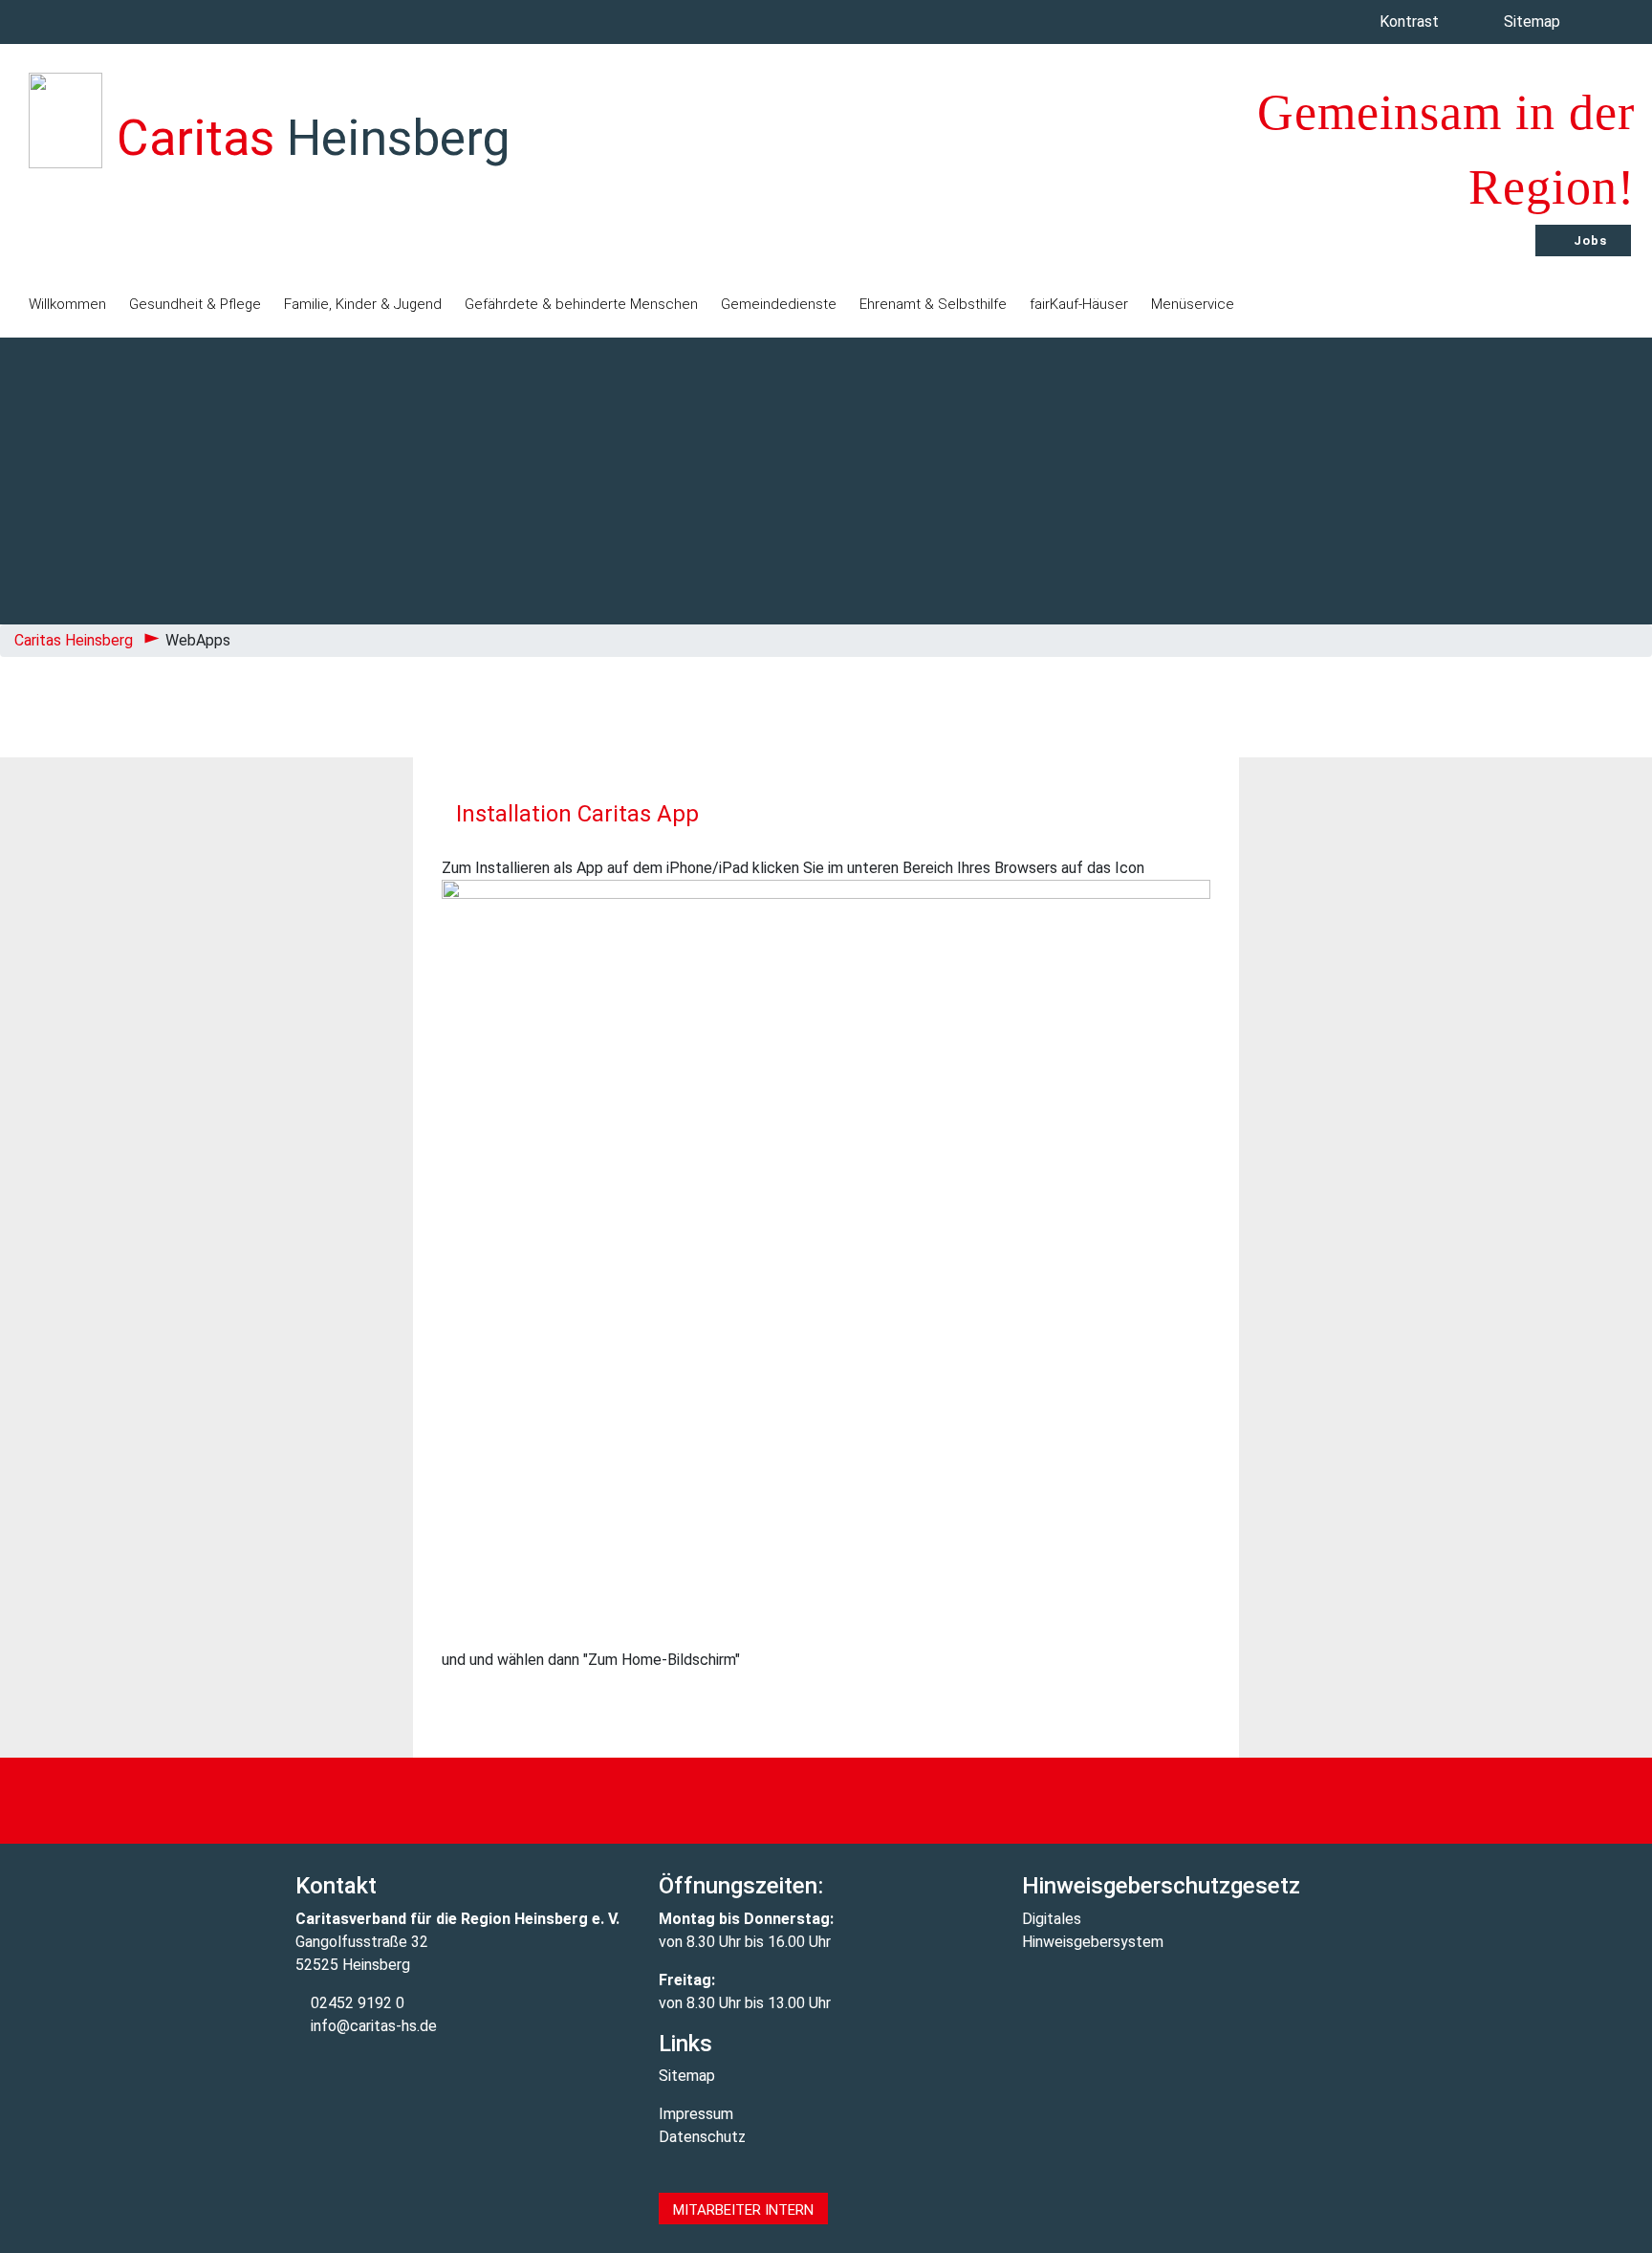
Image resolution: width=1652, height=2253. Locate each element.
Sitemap (1534, 22)
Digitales (1052, 1919)
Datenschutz (702, 2137)
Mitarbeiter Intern (743, 2210)
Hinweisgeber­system (1093, 1942)
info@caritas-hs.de (372, 2026)
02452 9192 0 (356, 2003)
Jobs (1588, 241)
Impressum (696, 2114)
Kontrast (1411, 22)
